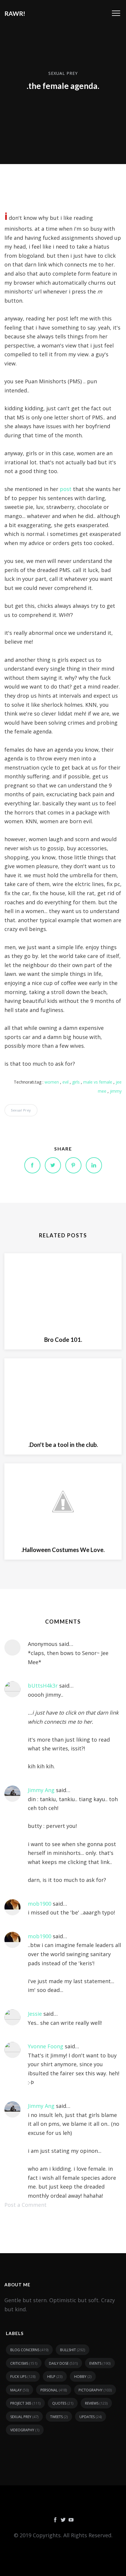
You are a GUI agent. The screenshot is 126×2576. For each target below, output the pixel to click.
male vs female (98, 1082)
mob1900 (40, 1904)
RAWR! (15, 13)
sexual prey (63, 73)
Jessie (35, 2014)
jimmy (116, 1091)
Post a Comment (25, 2205)
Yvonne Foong (46, 2046)
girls (76, 1082)
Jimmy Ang (41, 1790)
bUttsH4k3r (43, 1686)
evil (65, 1082)
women (52, 1082)
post (66, 489)
